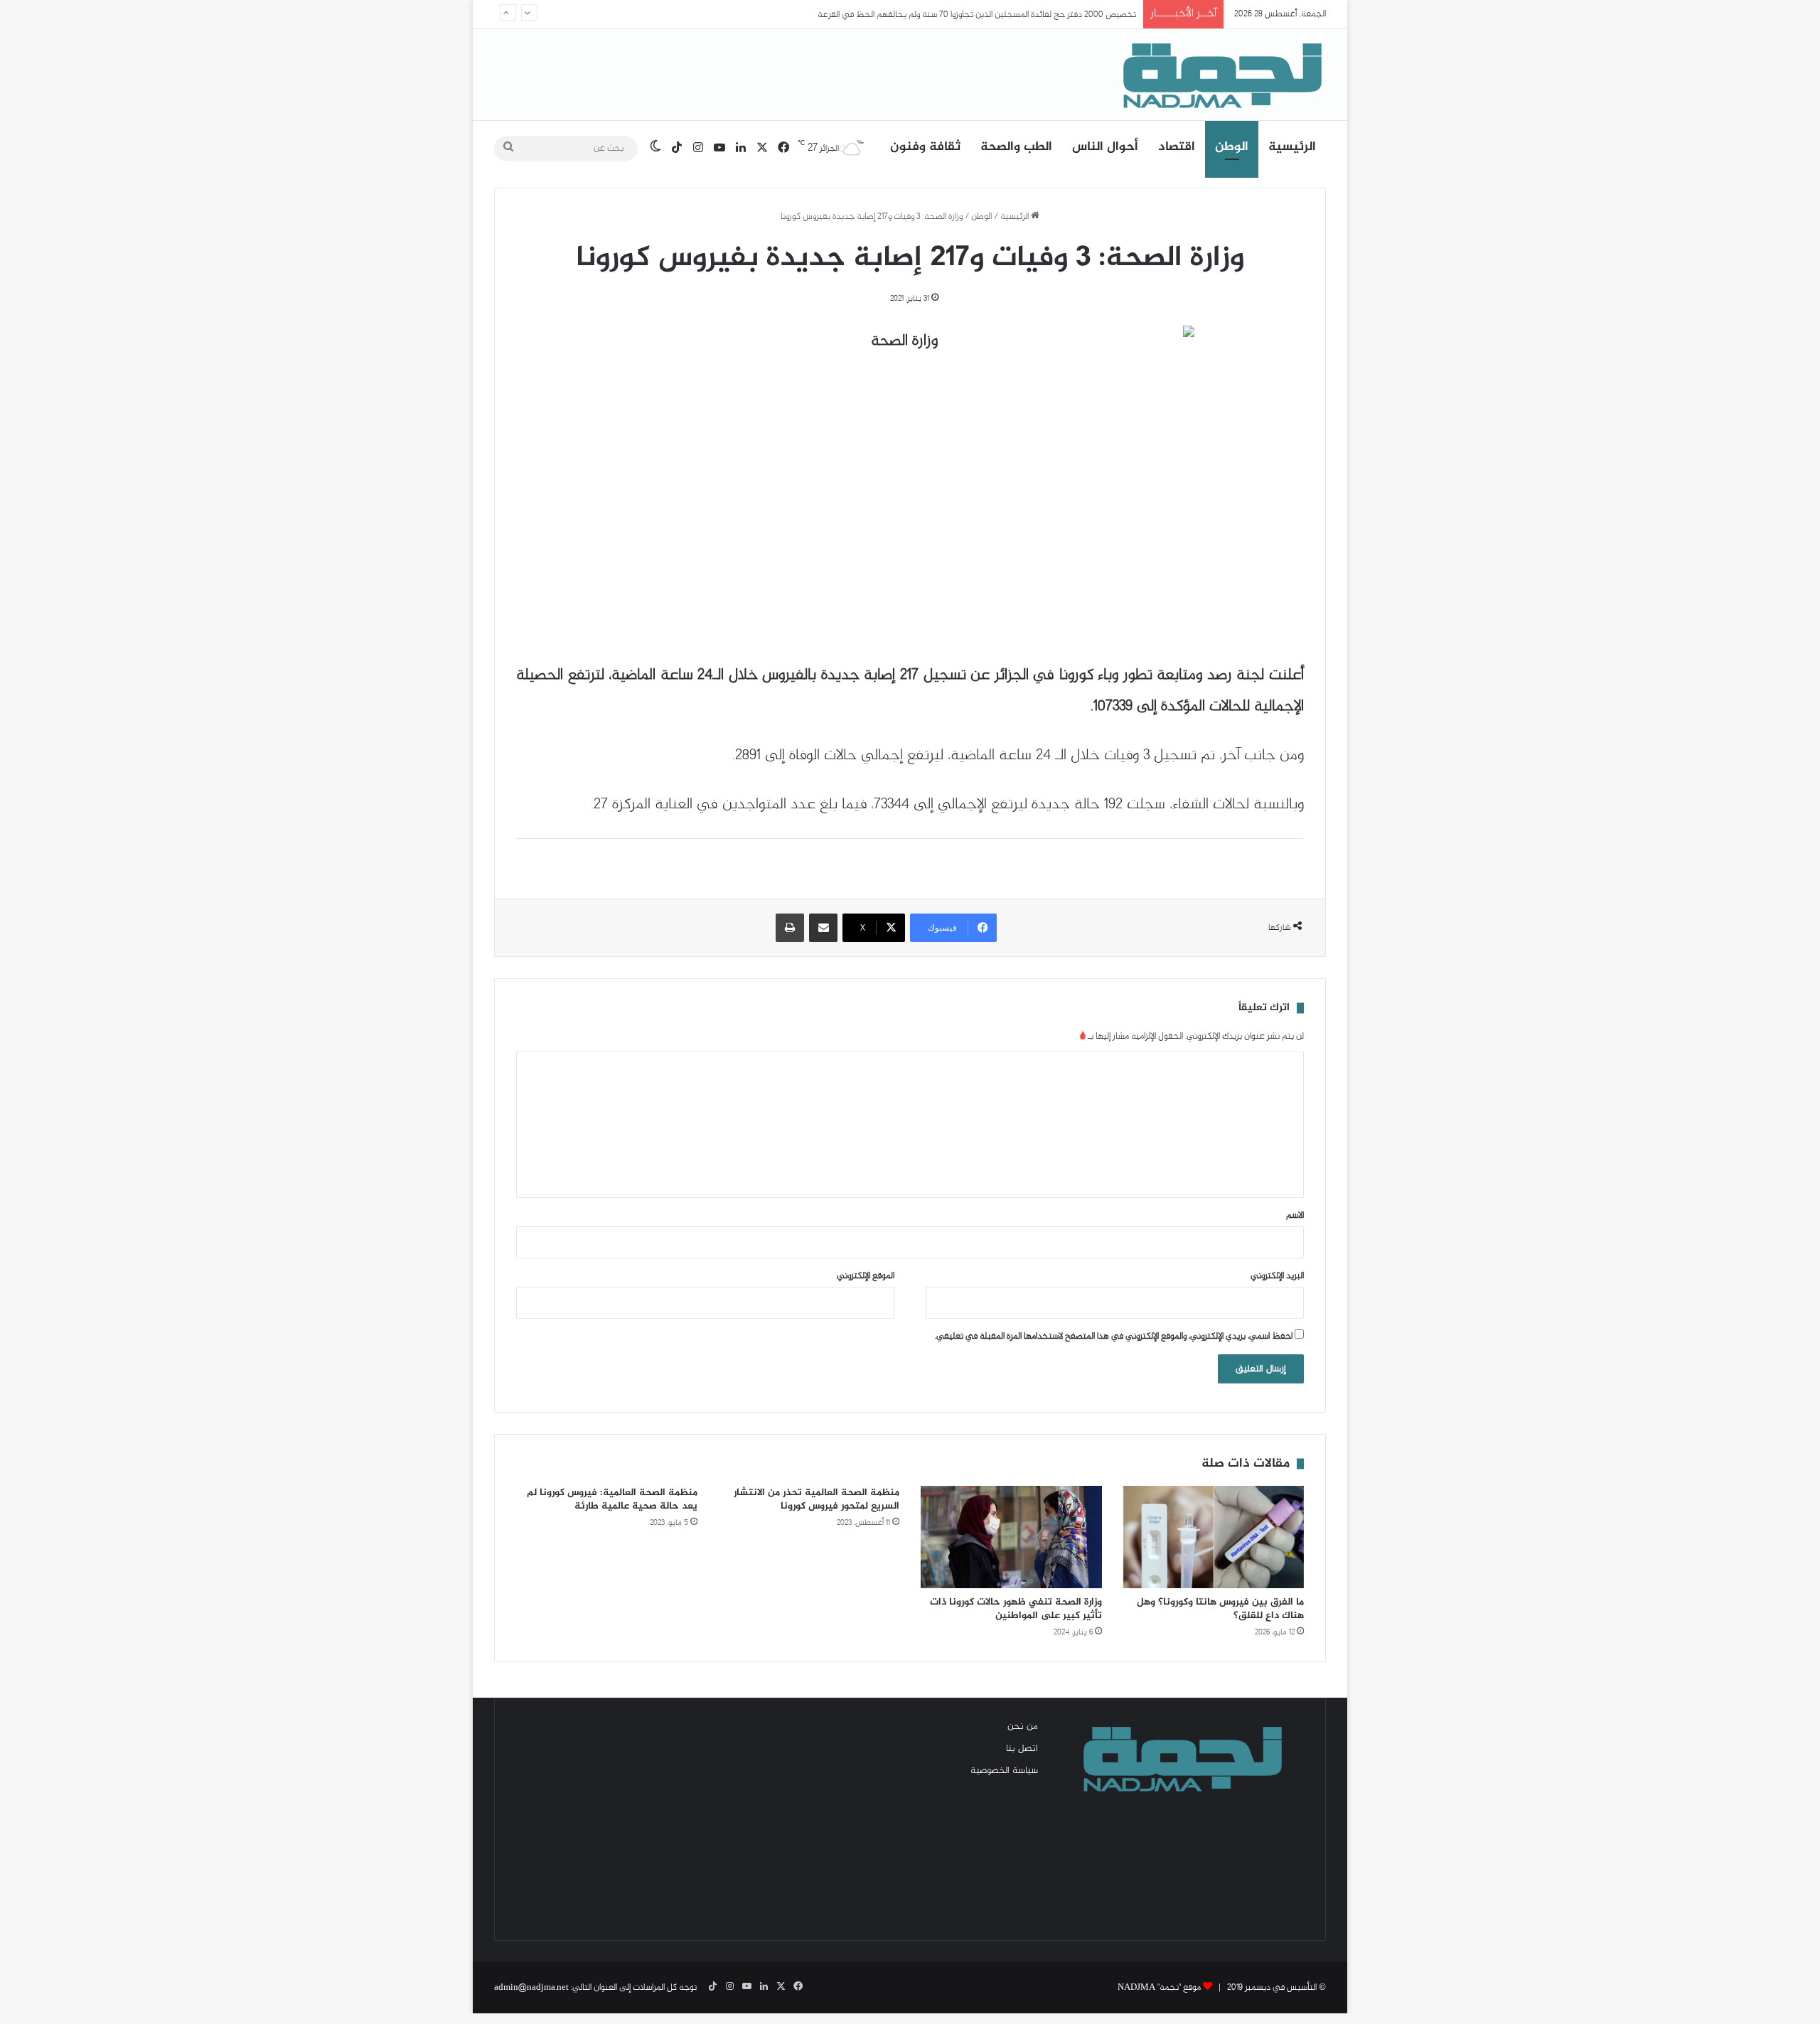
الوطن (1232, 147)
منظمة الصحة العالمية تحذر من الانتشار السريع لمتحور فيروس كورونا (817, 1499)
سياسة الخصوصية (1004, 1771)
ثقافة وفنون (925, 147)
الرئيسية (1292, 147)
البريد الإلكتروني (1277, 1276)
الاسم (1295, 1216)
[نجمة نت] (1219, 75)
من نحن (1023, 1727)
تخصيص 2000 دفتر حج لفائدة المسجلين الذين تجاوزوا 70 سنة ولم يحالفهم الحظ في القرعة (977, 14)
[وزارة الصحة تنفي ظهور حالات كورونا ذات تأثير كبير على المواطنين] (1011, 1537)
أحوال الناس (1105, 147)
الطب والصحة (1016, 147)
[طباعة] (790, 928)
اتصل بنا (1022, 1749)
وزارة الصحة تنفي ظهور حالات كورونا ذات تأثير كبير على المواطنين (1016, 1609)
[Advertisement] (640, 1819)
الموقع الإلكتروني (866, 1276)
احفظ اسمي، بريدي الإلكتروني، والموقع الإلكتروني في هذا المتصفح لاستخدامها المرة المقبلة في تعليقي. (1114, 1337)
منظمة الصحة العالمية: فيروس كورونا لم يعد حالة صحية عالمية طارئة (612, 1499)
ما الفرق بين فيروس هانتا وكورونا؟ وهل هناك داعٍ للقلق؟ (1220, 1609)
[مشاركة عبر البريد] (823, 928)
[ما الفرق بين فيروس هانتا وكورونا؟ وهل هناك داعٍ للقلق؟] (1214, 1537)
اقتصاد (1177, 147)
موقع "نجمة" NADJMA (1159, 1988)
